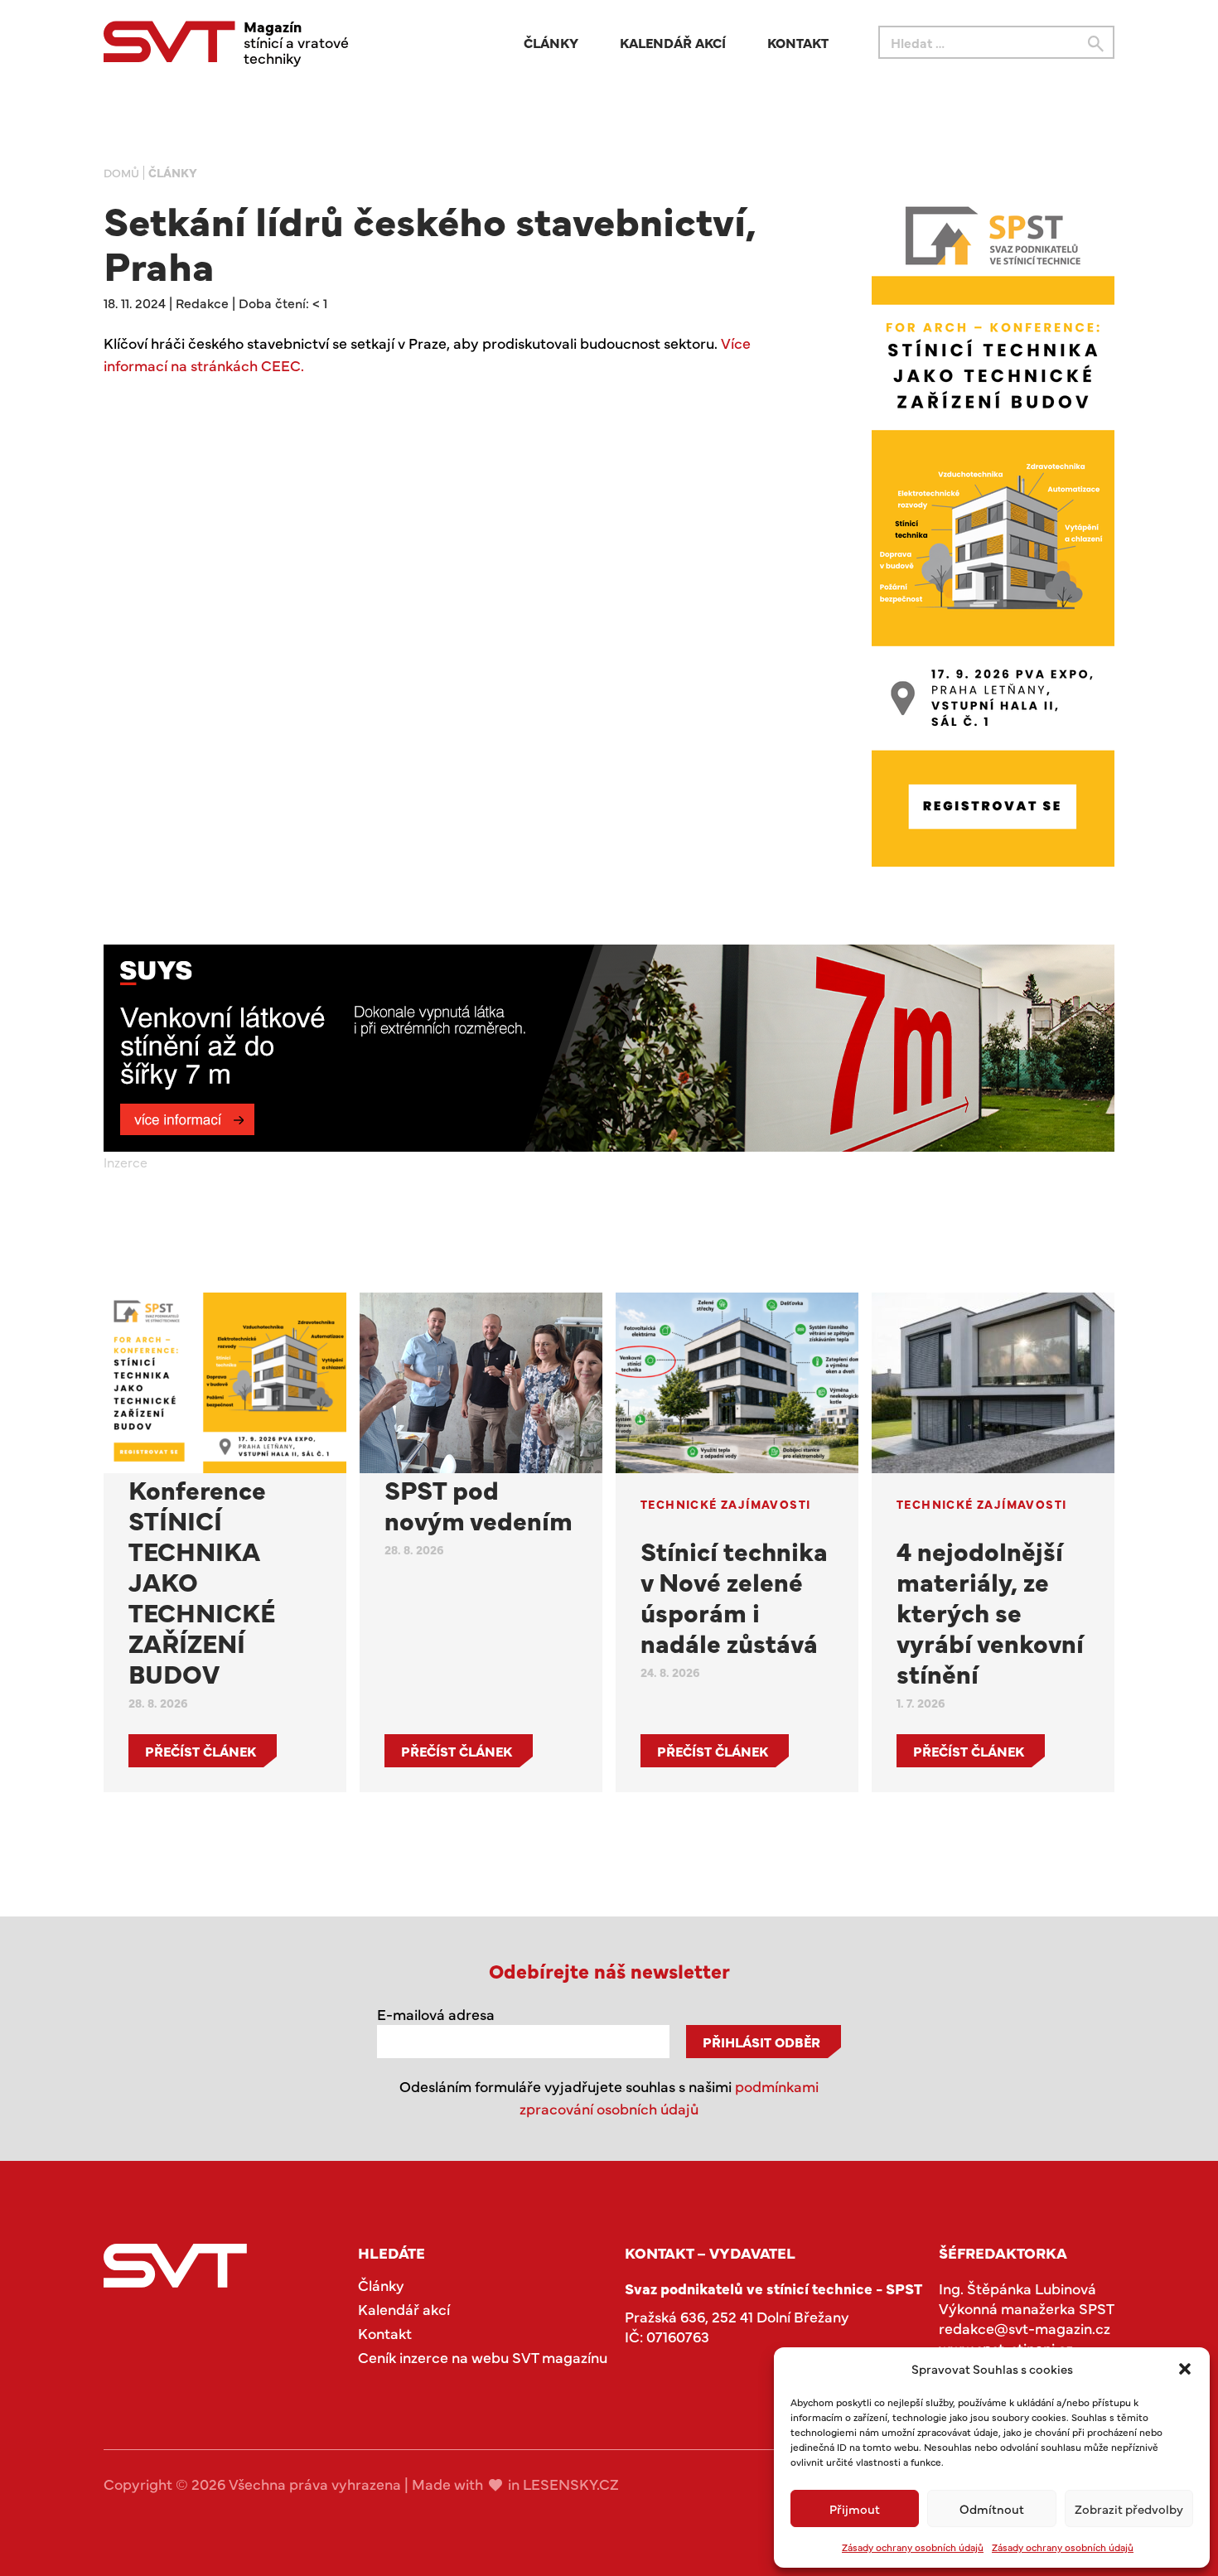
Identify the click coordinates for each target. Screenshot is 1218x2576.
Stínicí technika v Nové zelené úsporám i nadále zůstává (734, 1596)
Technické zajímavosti (725, 1504)
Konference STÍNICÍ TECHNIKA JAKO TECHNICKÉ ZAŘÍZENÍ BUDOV (202, 1580)
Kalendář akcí (673, 42)
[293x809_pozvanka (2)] (993, 532)
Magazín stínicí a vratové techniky (175, 2266)
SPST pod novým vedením (479, 1504)
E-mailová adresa (436, 2014)
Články (551, 42)
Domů (121, 172)
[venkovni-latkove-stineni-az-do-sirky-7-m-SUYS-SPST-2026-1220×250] (609, 1048)
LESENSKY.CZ (571, 2484)
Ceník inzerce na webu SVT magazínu (483, 2357)
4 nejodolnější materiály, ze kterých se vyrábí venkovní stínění (990, 1611)
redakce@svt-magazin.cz (1025, 2328)
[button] (1185, 2369)
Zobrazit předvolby (1129, 2508)
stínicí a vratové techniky (296, 42)
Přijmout (855, 2508)
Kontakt (798, 42)
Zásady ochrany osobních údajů (913, 2547)
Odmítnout (992, 2508)
